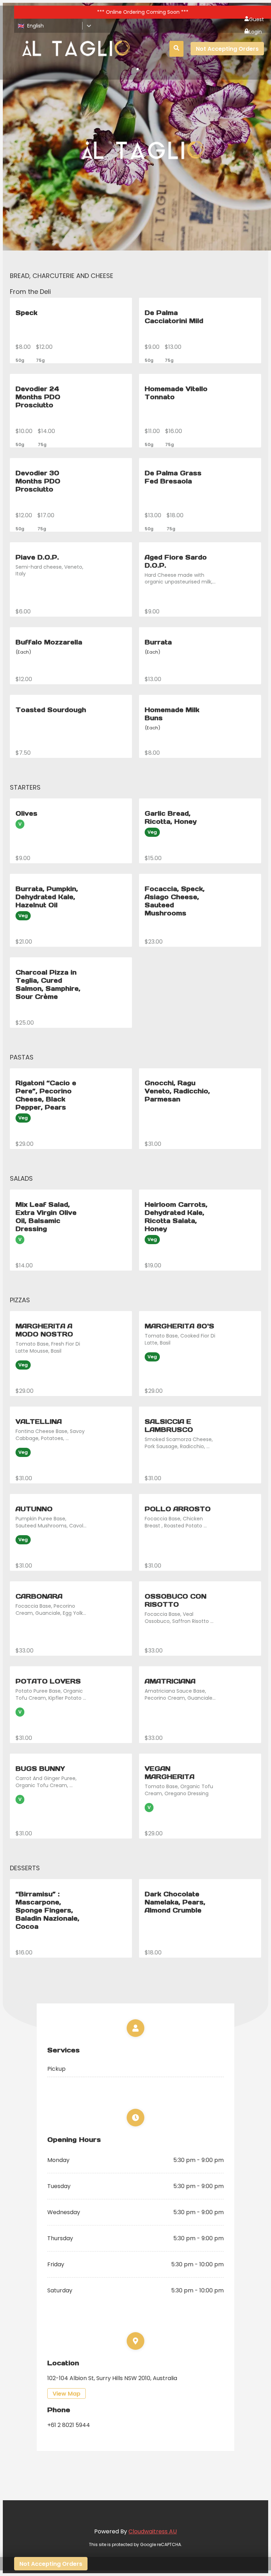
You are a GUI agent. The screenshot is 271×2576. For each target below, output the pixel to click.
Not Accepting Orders (227, 49)
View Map (67, 2394)
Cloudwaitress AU (153, 2531)
